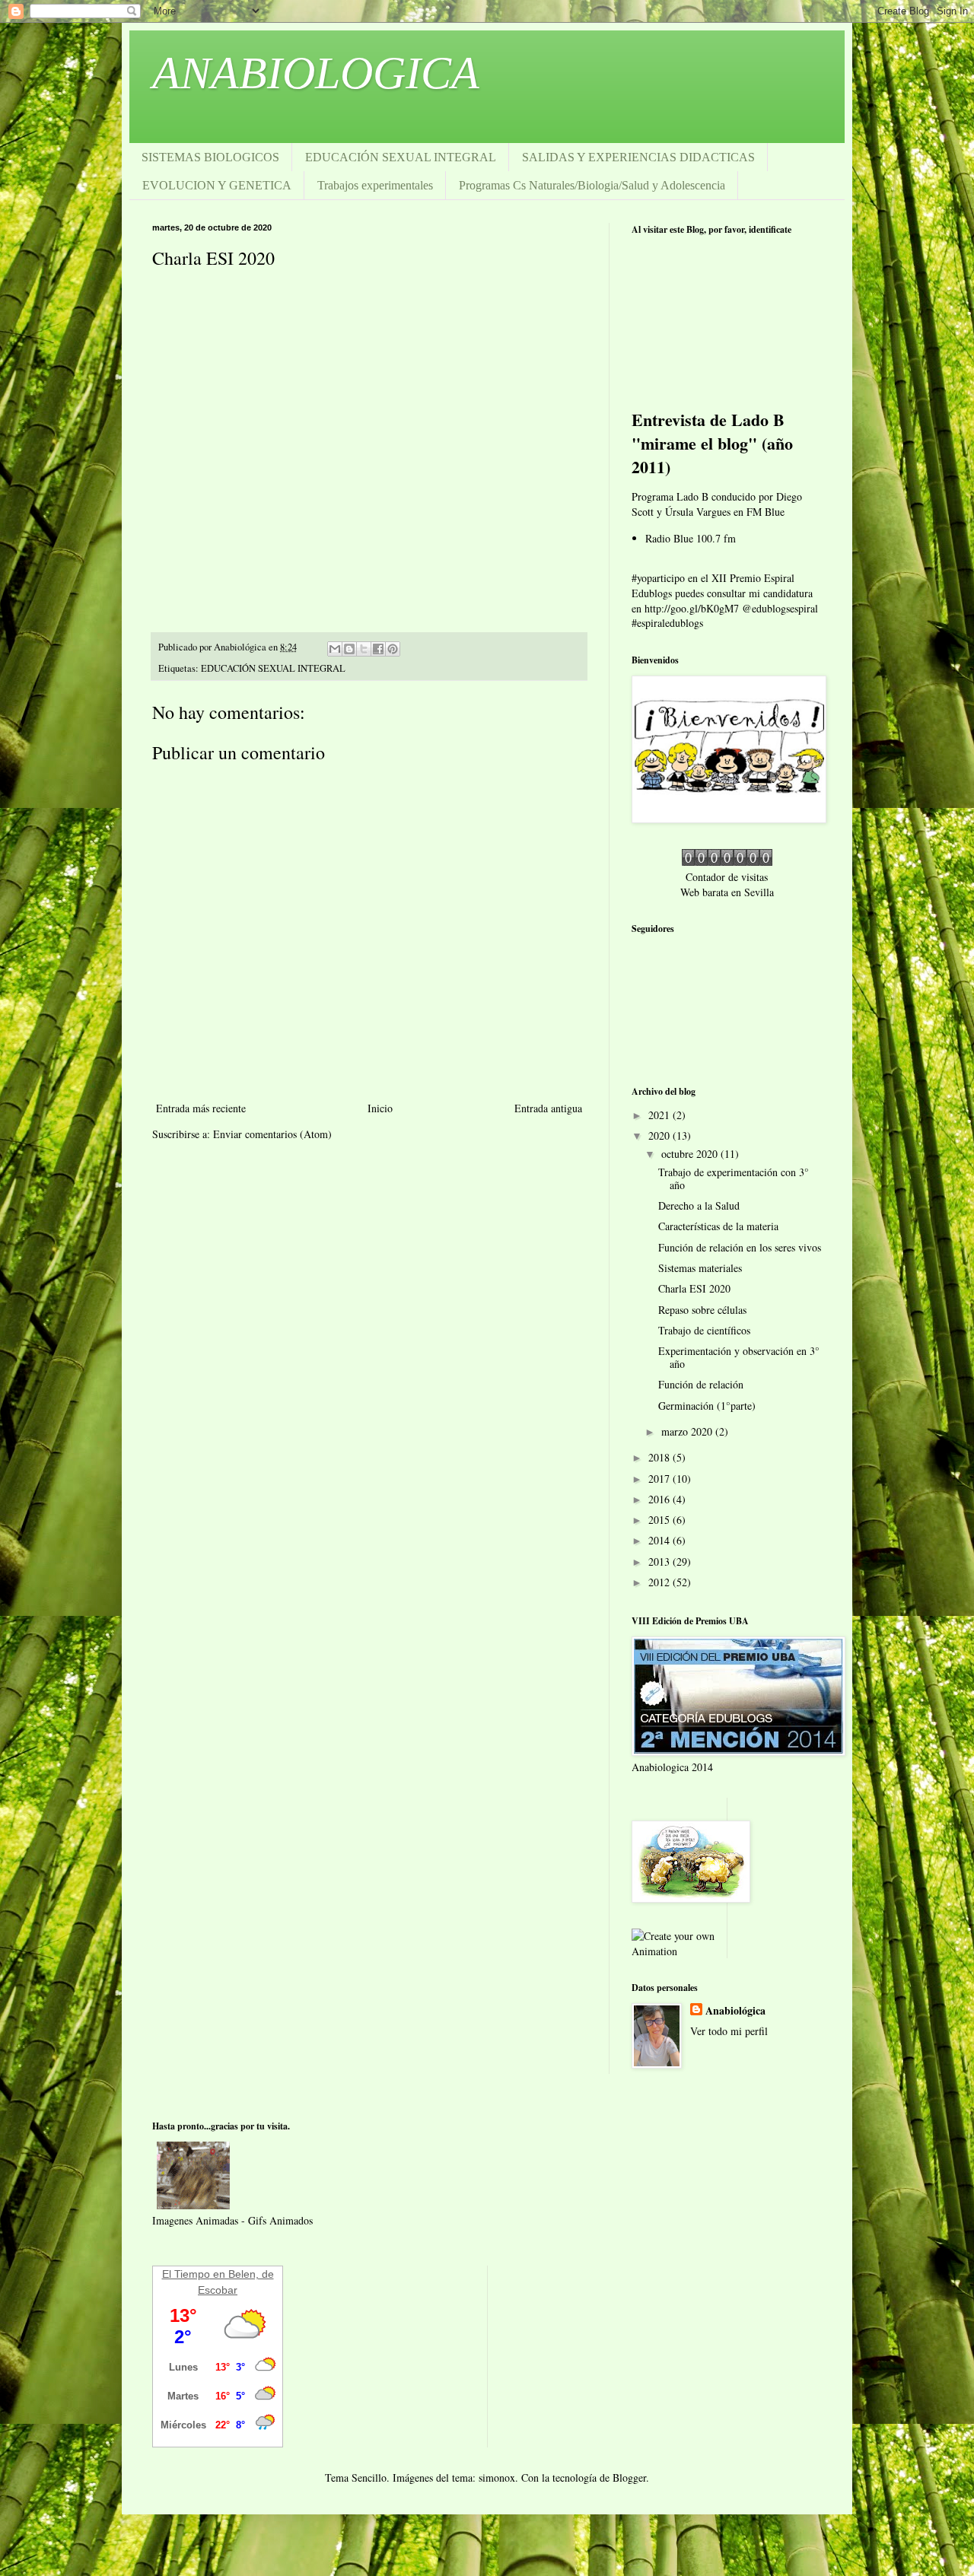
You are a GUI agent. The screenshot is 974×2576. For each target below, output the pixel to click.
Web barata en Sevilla (727, 892)
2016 (660, 1499)
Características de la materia (718, 1226)
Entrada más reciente (201, 1108)
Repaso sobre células (702, 1310)
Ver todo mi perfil (729, 2031)
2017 (660, 1479)
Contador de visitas (727, 877)
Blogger (629, 2477)
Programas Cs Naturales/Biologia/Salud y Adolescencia (592, 185)
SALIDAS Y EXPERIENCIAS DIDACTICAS (638, 157)
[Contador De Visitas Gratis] (727, 862)
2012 (660, 1582)
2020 (660, 1135)
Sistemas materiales (700, 1268)
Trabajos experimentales (375, 185)
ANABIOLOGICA (316, 73)
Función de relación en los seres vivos (740, 1247)
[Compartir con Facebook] (378, 649)
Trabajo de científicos (704, 1330)
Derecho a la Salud (699, 1205)
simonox (497, 2477)
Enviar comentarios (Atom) (272, 1134)
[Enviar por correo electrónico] (335, 649)
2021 (660, 1115)
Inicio (380, 1108)
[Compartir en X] (364, 649)
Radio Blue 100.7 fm (691, 538)
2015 (660, 1520)
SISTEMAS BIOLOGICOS (210, 157)
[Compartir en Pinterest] (393, 649)
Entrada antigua (548, 1108)
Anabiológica (735, 2011)
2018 (660, 1457)
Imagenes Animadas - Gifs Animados (232, 2220)
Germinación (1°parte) (707, 1406)
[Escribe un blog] (349, 649)
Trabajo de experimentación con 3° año (734, 1178)
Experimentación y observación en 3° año (739, 1357)
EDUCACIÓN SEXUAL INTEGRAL (401, 157)
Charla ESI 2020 (694, 1288)
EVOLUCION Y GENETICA (217, 185)
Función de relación (701, 1384)
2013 (660, 1562)
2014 (660, 1540)
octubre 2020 (691, 1154)
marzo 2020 (688, 1431)
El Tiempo (186, 2274)
